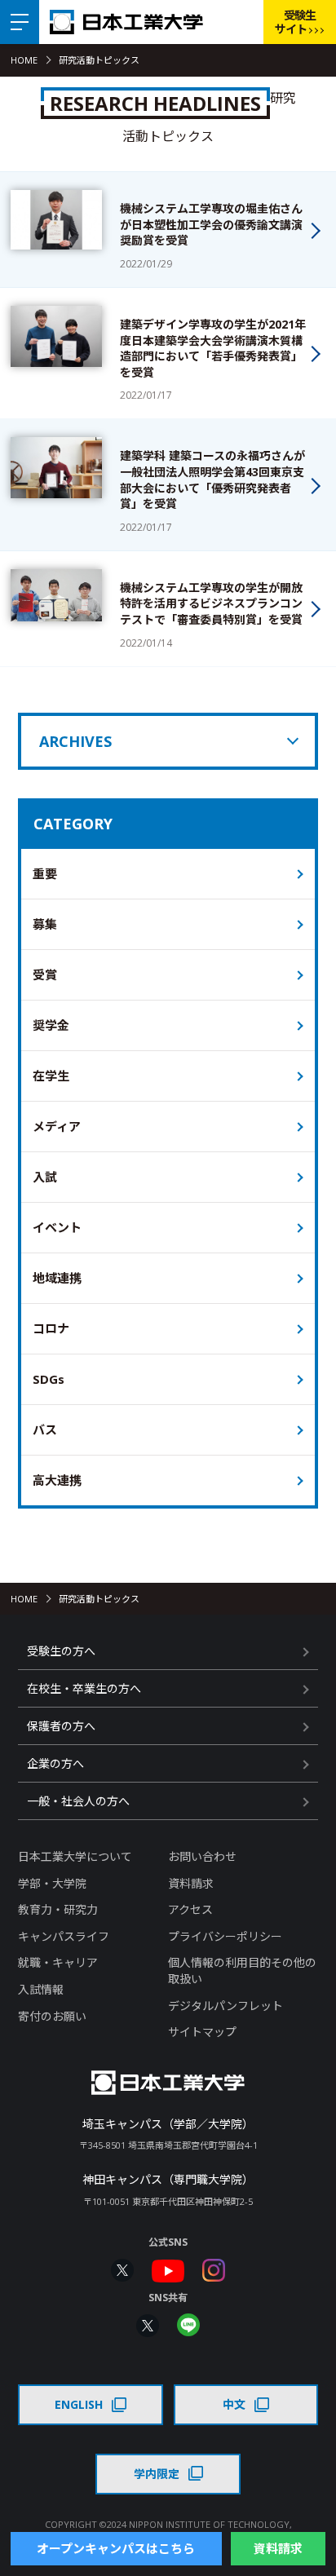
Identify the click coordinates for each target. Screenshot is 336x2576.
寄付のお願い (52, 2016)
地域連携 (57, 1278)
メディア (57, 1126)
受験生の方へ (61, 1651)
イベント (57, 1227)
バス (45, 1429)
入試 (45, 1177)
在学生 (51, 1076)
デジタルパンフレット (225, 2006)
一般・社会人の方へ (78, 1801)
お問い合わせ (202, 1856)
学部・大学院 (52, 1883)
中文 (234, 2404)
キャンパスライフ (64, 1936)
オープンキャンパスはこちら (116, 2548)
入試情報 (41, 1989)
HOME (24, 60)
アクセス (190, 1909)
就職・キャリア (58, 1962)
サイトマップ (202, 2032)
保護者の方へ (61, 1726)
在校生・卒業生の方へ (84, 1688)
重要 (45, 873)
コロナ (51, 1328)
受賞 (45, 974)
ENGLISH (79, 2404)
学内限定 (157, 2474)
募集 (45, 924)
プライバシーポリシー (225, 1936)
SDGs (49, 1379)
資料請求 (191, 1883)
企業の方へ (55, 1763)
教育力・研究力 (58, 1909)
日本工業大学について (75, 1856)
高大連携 (57, 1480)
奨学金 (51, 1025)
